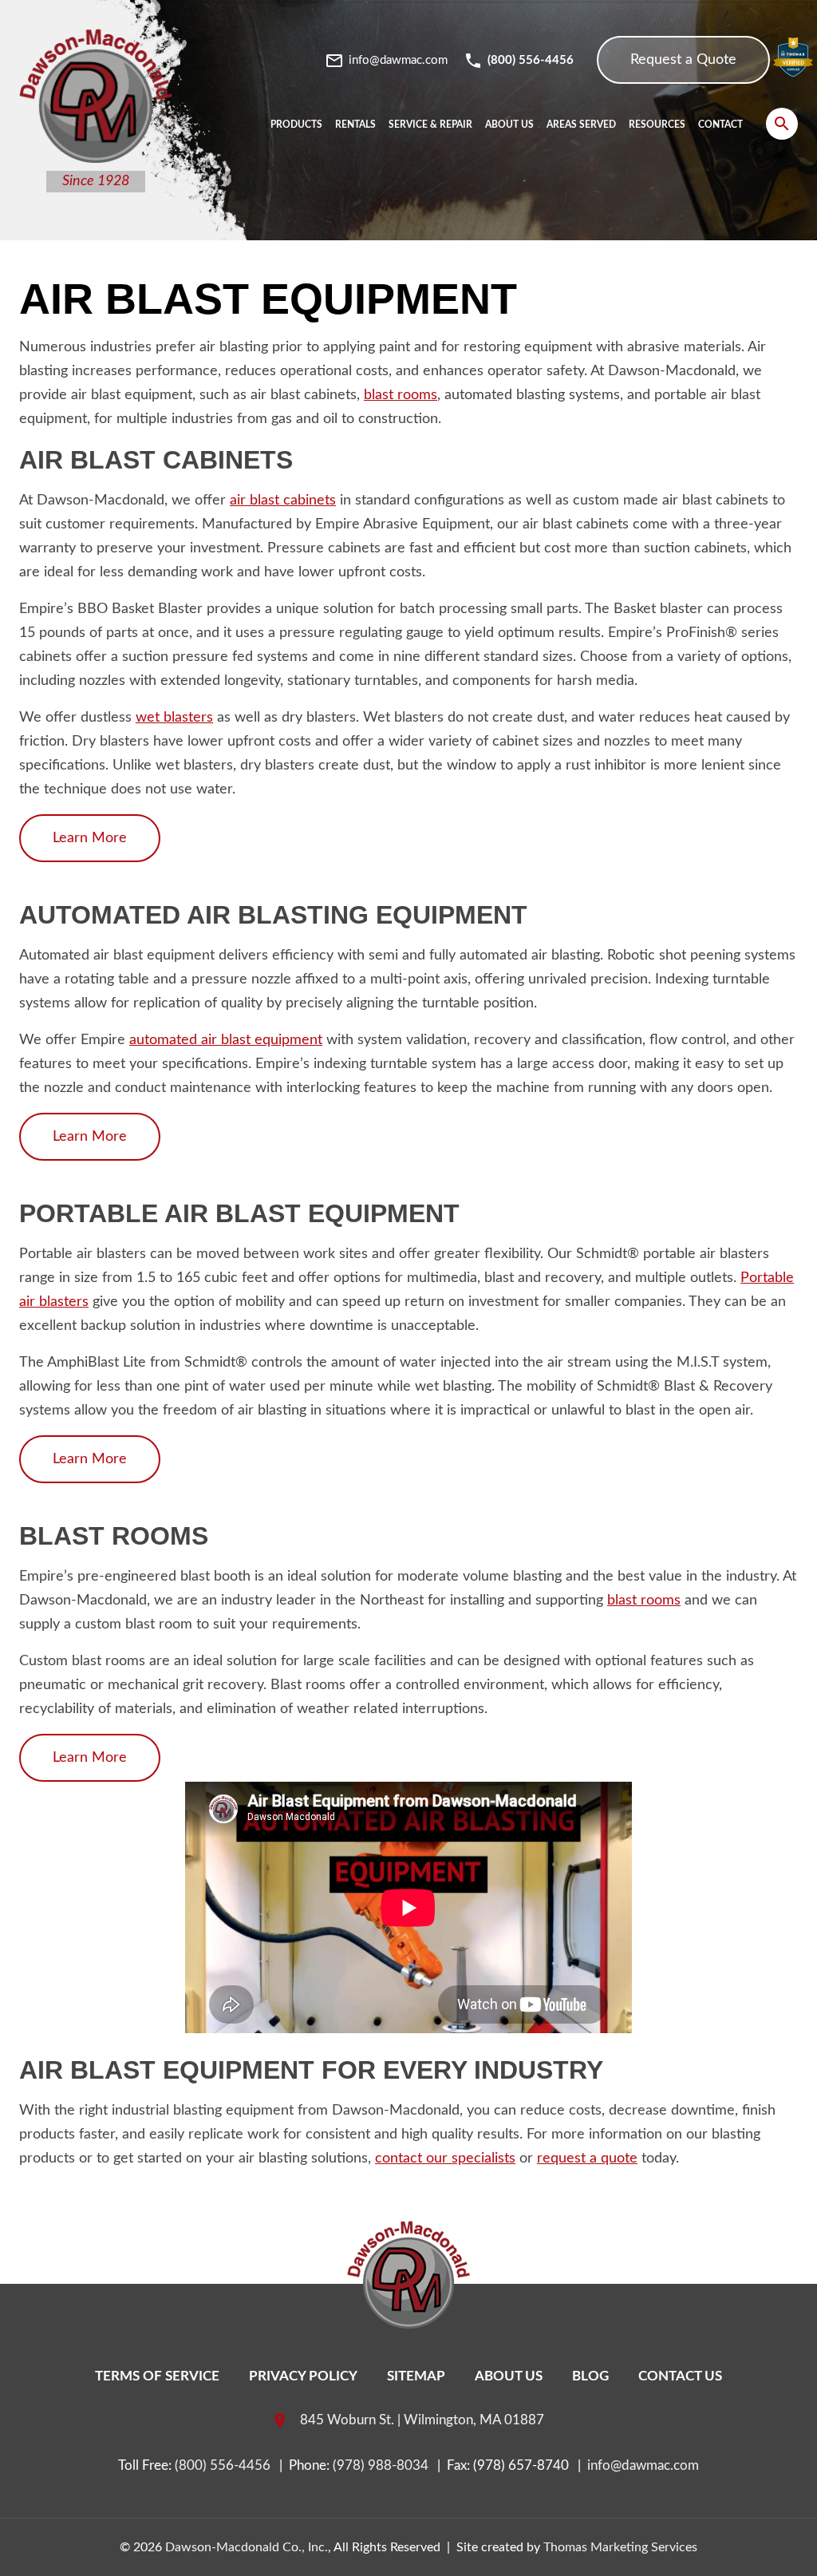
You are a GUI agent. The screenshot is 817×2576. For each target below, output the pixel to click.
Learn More (90, 838)
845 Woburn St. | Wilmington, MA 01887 (422, 2420)
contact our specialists (445, 2159)
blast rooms (401, 395)
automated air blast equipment (226, 1040)
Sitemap (416, 2376)
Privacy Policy (303, 2376)
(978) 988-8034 (381, 2465)
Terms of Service (157, 2376)
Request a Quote (683, 60)
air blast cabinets (283, 501)
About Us (509, 2376)
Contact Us (680, 2376)
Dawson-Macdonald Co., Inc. (247, 2547)
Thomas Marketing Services (620, 2547)
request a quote (587, 2159)
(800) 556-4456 (223, 2465)
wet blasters (174, 718)
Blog (590, 2376)
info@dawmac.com (643, 2465)
